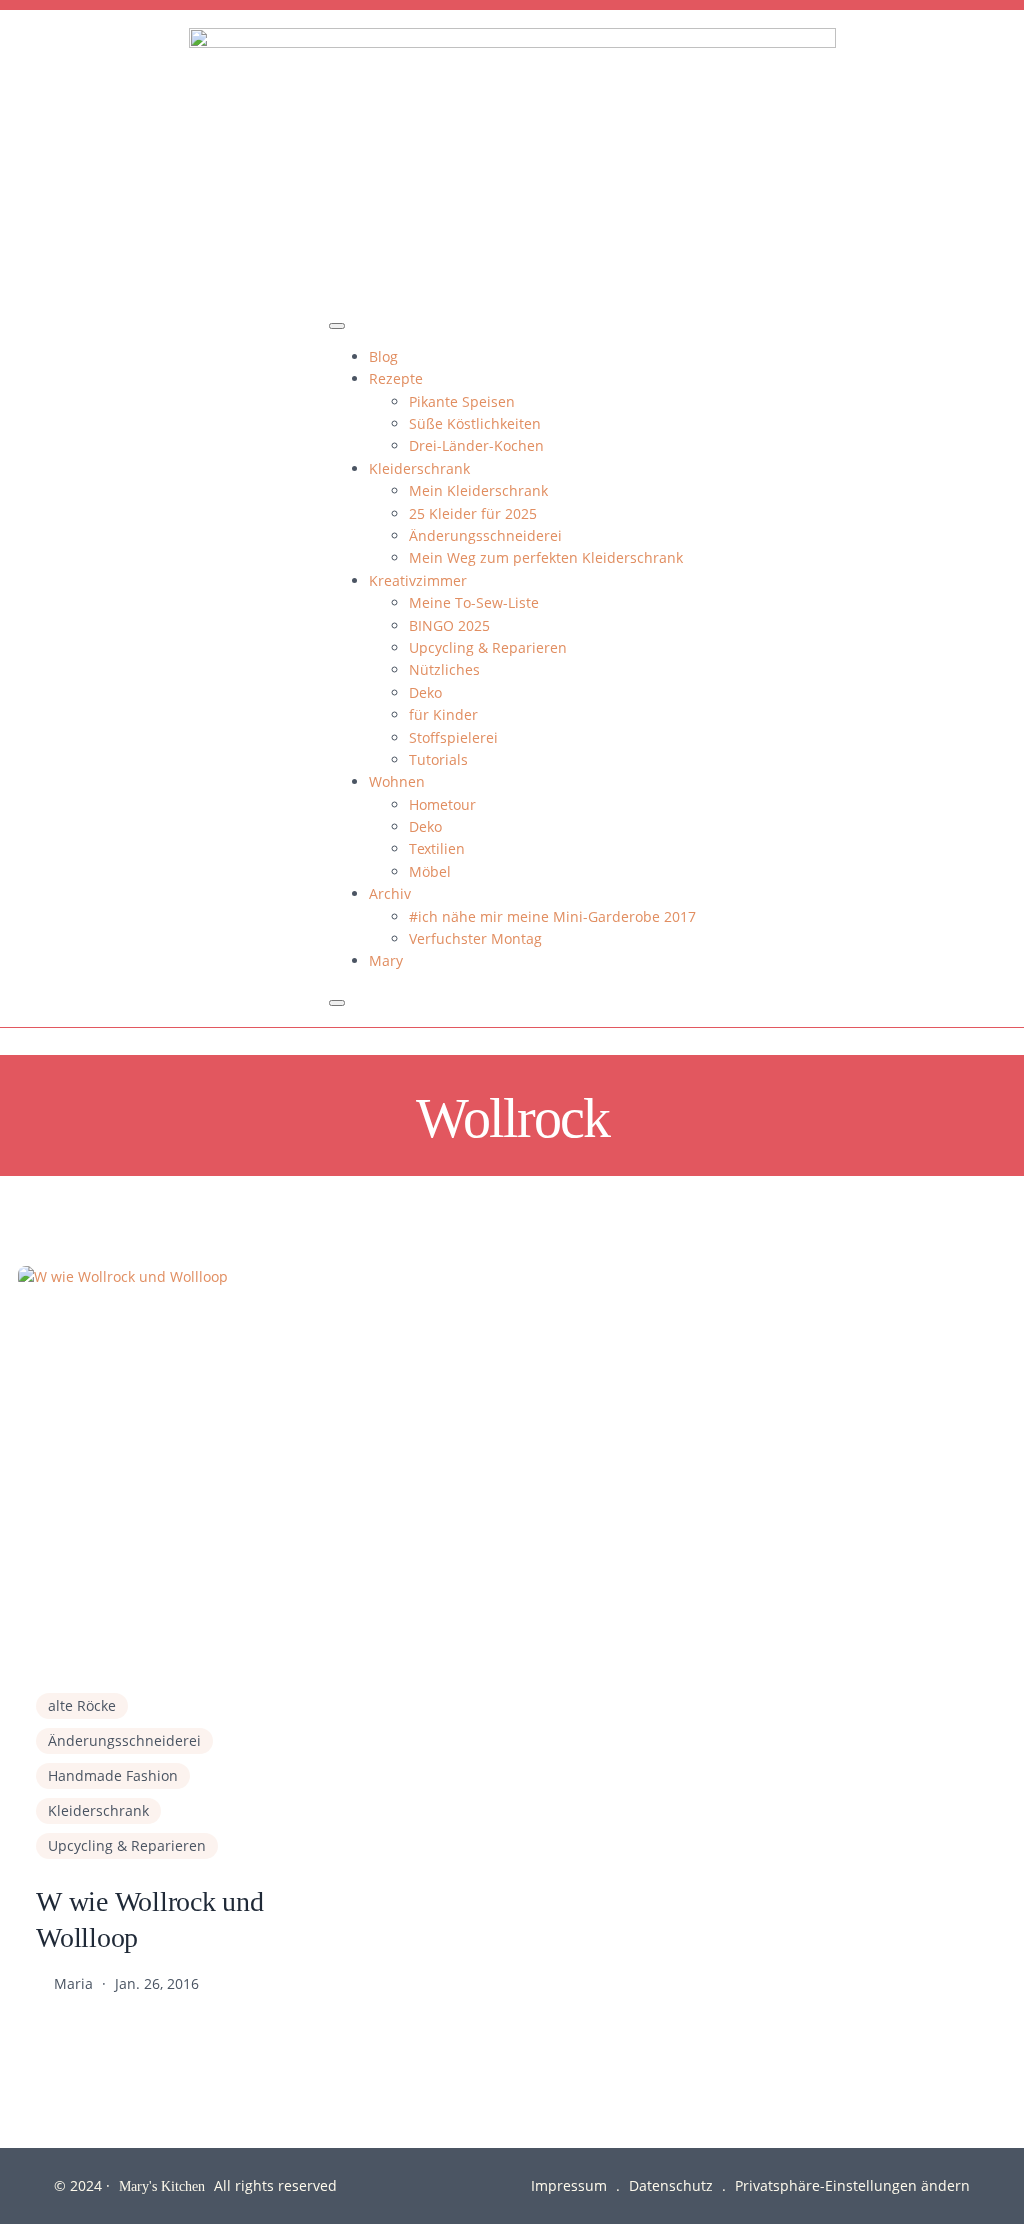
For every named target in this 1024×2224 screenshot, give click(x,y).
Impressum (569, 2185)
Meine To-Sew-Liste (474, 602)
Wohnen (397, 781)
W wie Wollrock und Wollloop (150, 1918)
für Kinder (443, 714)
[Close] (337, 1003)
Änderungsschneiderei (485, 535)
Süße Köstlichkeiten (475, 423)
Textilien (437, 848)
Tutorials (438, 759)
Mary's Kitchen (162, 2185)
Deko (425, 692)
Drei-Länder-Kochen (476, 445)
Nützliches (444, 669)
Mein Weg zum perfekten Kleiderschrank (546, 557)
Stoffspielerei (453, 737)
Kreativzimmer (418, 580)
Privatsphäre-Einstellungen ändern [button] (852, 2185)
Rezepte (396, 378)
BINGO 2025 (449, 625)
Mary (386, 960)
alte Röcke (82, 1705)
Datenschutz (671, 2185)
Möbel (430, 871)
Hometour (442, 804)
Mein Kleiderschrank (478, 490)
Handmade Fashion (113, 1775)
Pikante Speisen (462, 401)
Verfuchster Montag (475, 938)
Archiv (390, 893)
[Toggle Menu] (337, 326)
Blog (383, 356)
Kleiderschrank (419, 468)
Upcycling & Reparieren (488, 647)
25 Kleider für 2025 (473, 513)
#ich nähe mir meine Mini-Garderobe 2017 (552, 916)
